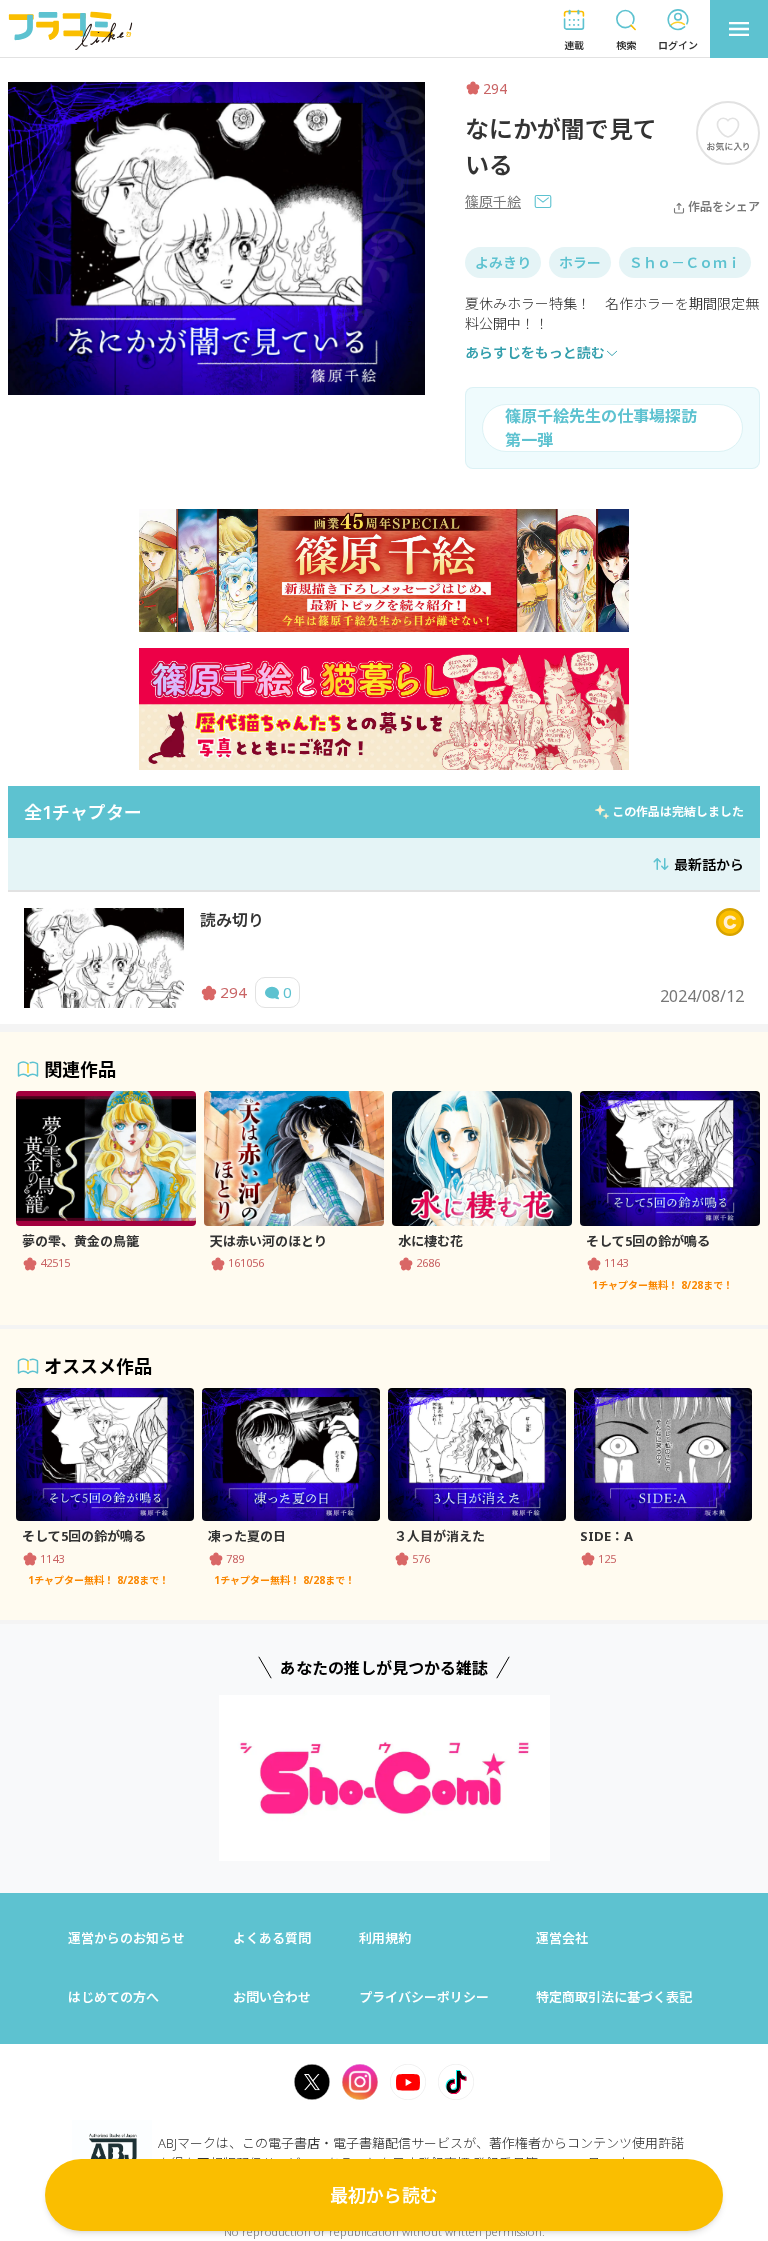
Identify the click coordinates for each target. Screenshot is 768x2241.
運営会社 (562, 1938)
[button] (574, 29)
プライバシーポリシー (424, 1997)
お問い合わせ (272, 1997)
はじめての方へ (113, 1997)
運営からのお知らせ (126, 1938)
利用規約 (385, 1938)
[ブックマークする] (728, 132)
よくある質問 (272, 1938)
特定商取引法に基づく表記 (614, 1997)
